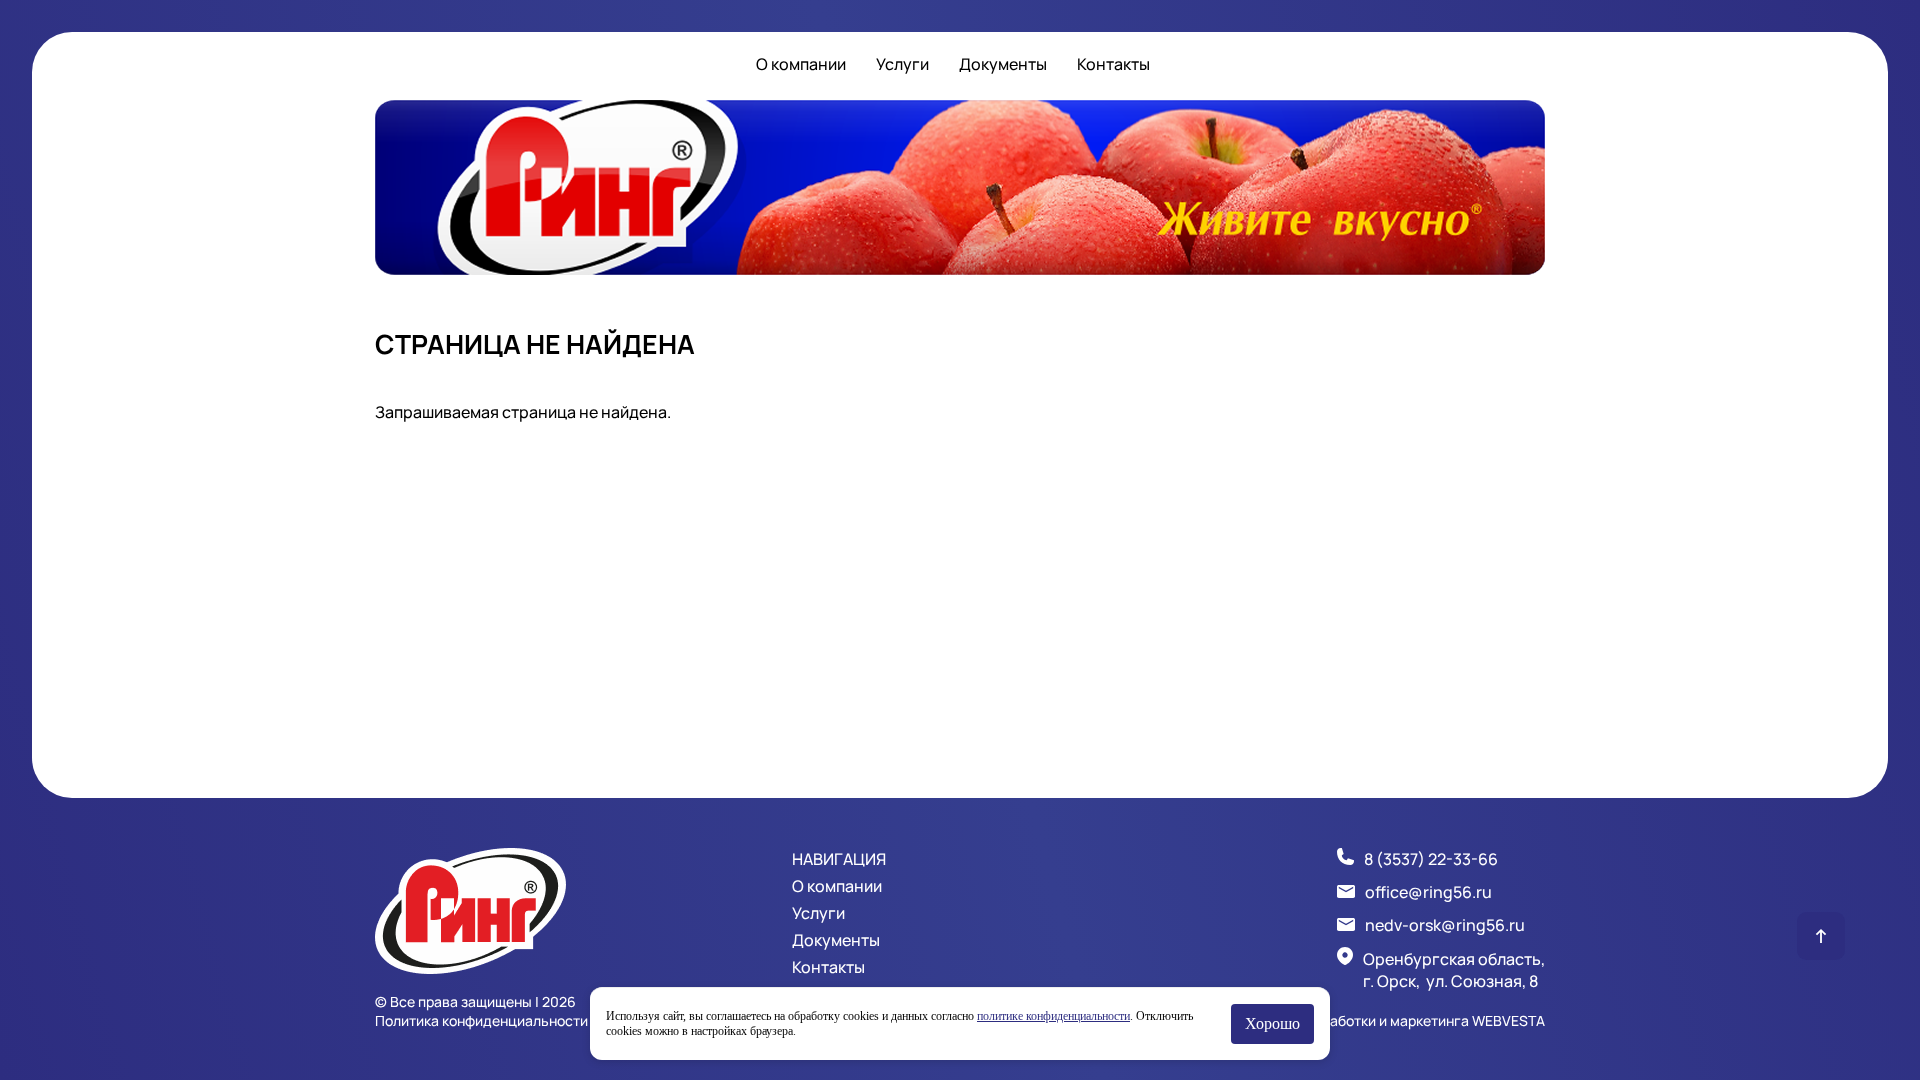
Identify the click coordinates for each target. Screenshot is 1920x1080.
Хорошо (1272, 1023)
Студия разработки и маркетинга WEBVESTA (1395, 1020)
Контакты (1113, 64)
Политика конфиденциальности (481, 1020)
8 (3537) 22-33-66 (1431, 859)
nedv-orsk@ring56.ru (1445, 925)
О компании (801, 64)
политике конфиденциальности (1053, 1016)
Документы (1003, 64)
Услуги (902, 64)
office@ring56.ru (1428, 892)
